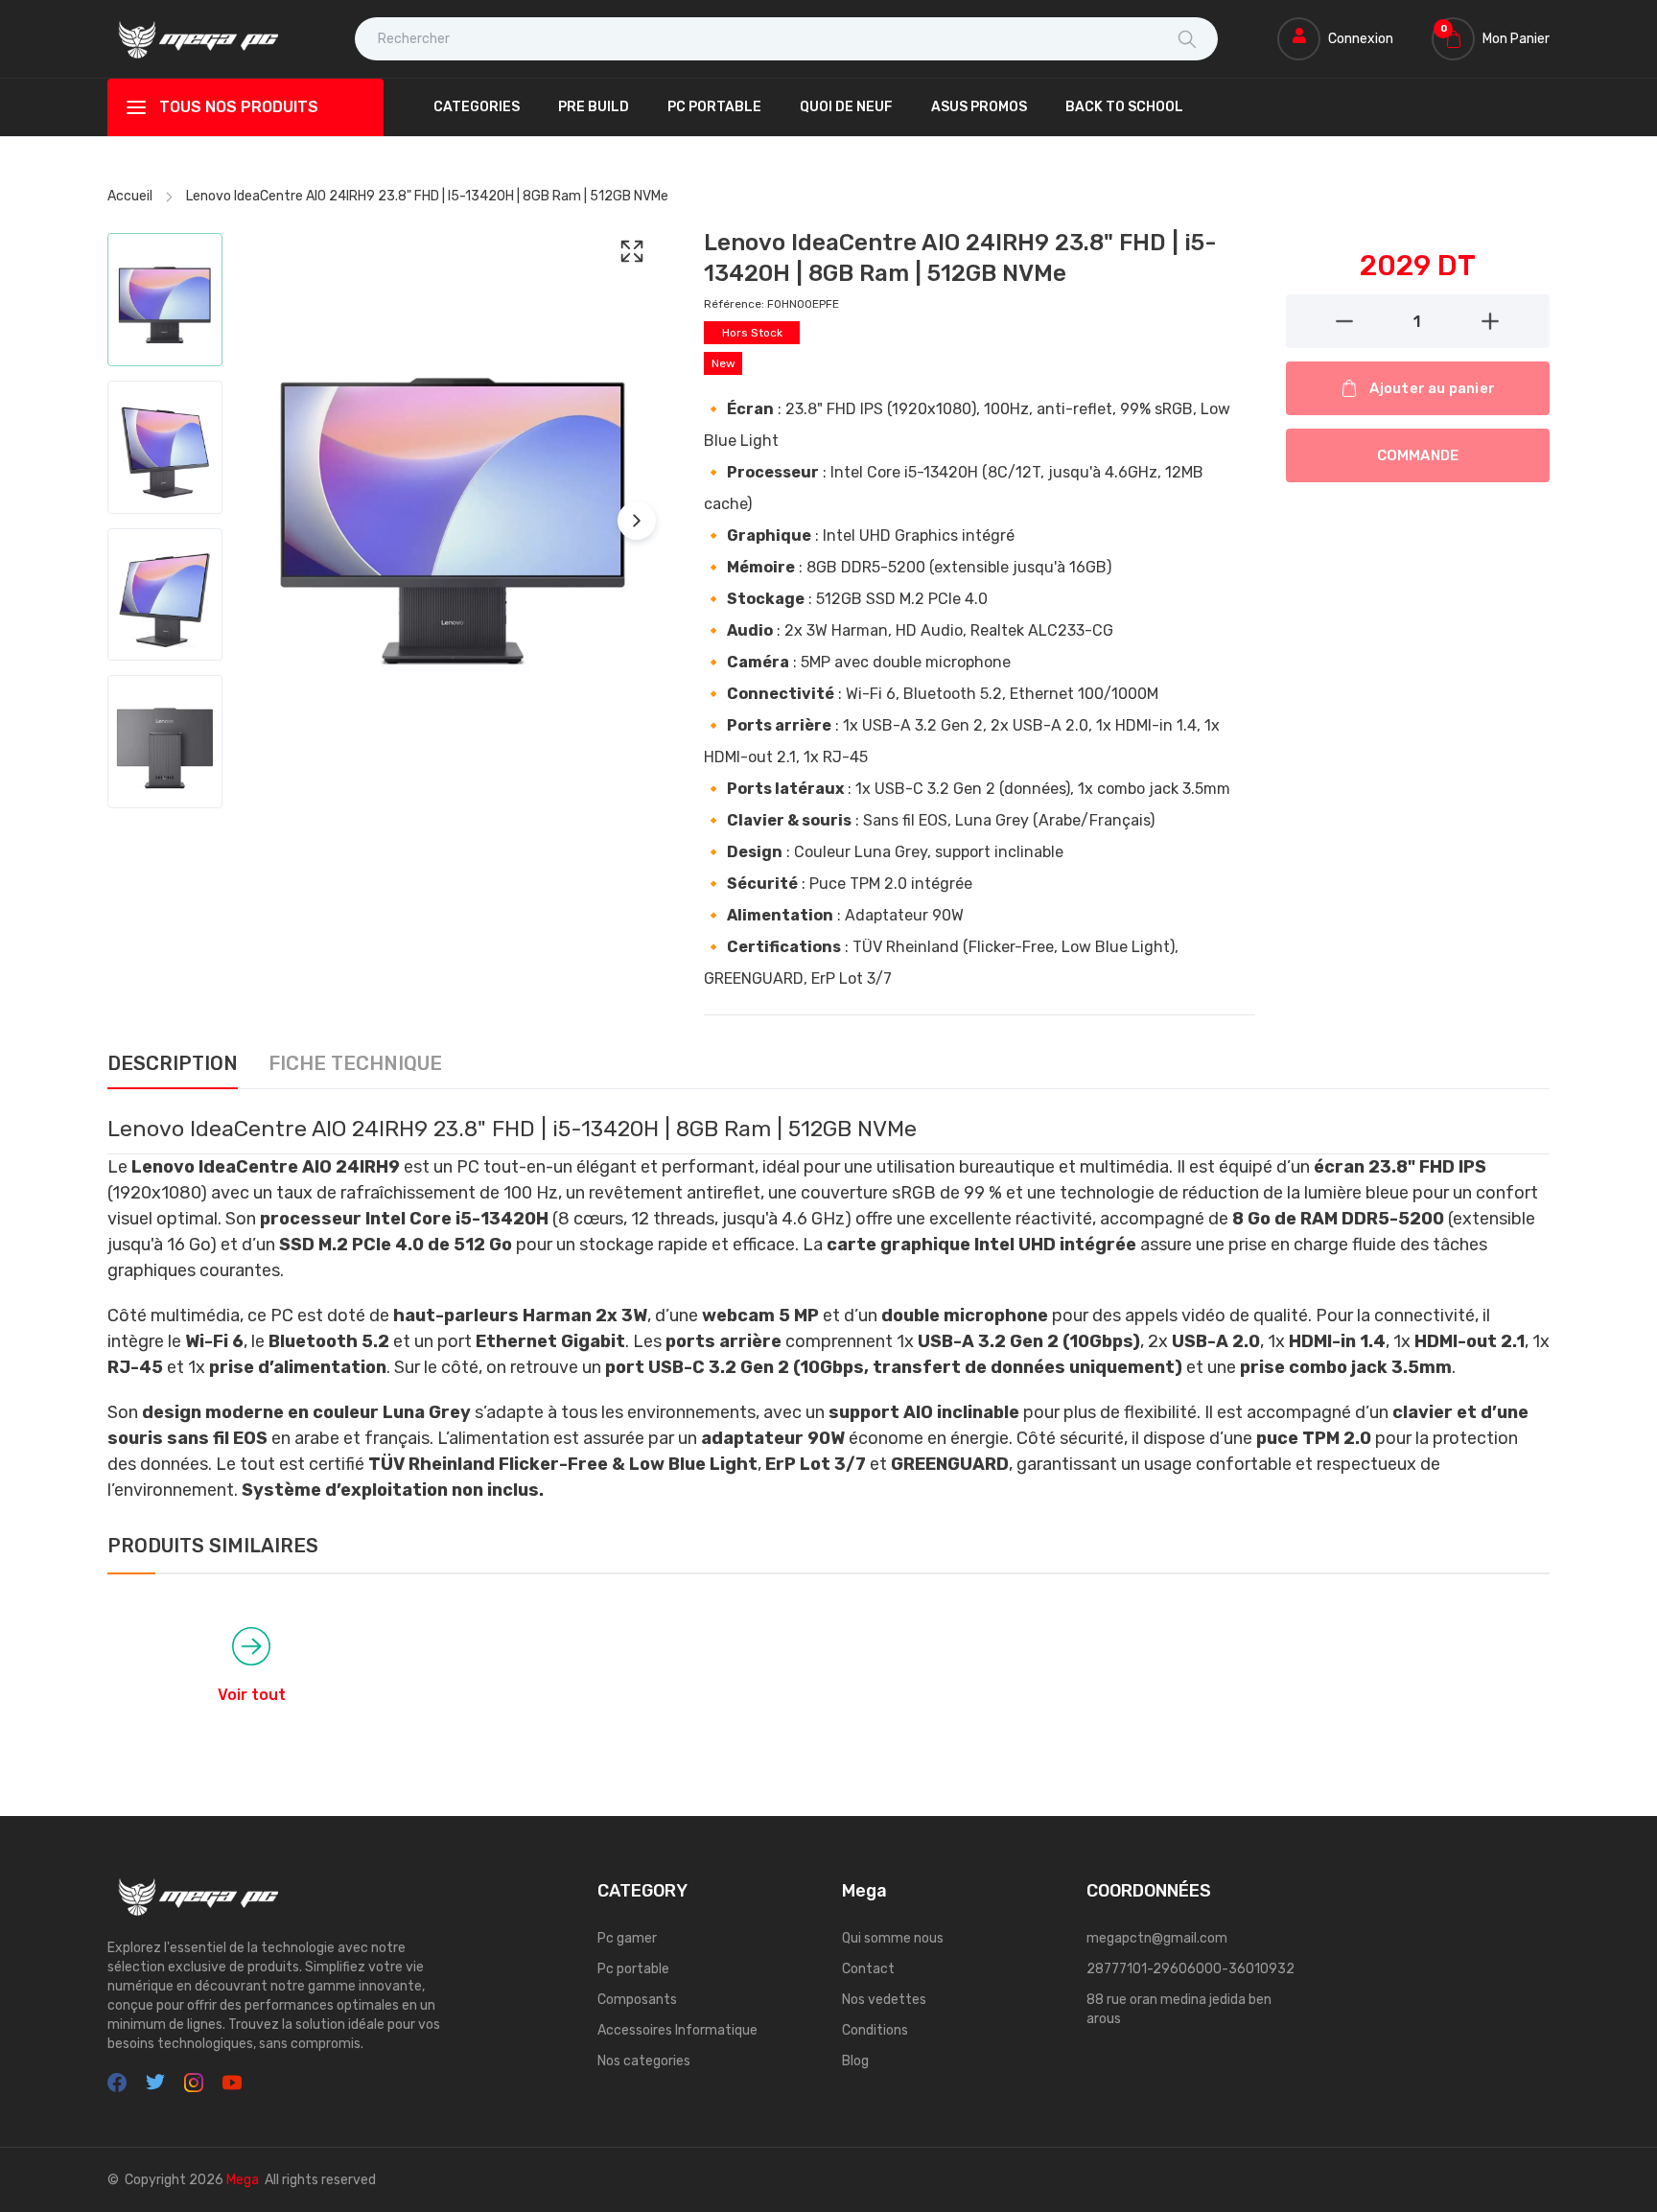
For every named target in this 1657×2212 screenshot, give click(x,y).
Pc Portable (714, 107)
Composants (637, 2000)
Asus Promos (979, 107)
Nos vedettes (884, 2000)
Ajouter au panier (1432, 388)
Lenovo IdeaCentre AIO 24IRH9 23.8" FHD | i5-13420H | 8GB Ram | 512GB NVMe (427, 196)
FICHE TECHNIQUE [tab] (355, 1064)
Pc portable (633, 1969)
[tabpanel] (828, 1308)
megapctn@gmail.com (1157, 1938)
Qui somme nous (893, 1938)
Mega (243, 2180)
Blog (855, 2061)
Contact (868, 1969)
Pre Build (594, 107)
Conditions (875, 2030)
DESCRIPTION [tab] (173, 1064)
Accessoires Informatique (677, 2030)
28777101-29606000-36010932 (1190, 1969)
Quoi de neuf (846, 107)
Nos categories (644, 2061)
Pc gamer (627, 1938)
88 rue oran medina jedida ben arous (1179, 2009)
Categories (477, 107)
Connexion (1361, 39)
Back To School (1124, 107)
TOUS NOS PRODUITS (239, 107)
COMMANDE (1418, 455)
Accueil (130, 196)
